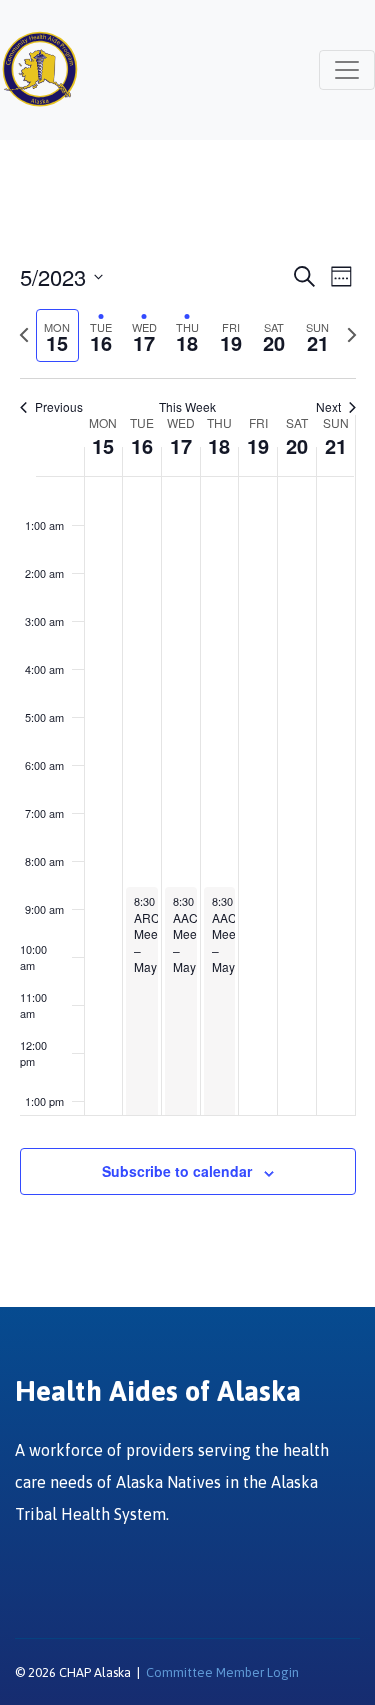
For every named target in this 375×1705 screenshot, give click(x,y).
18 (219, 445)
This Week (187, 407)
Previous (59, 407)
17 (181, 445)
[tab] (57, 335)
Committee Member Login (222, 1672)
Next (328, 407)
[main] (187, 751)
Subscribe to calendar (177, 1171)
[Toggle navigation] (347, 70)
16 (142, 445)
